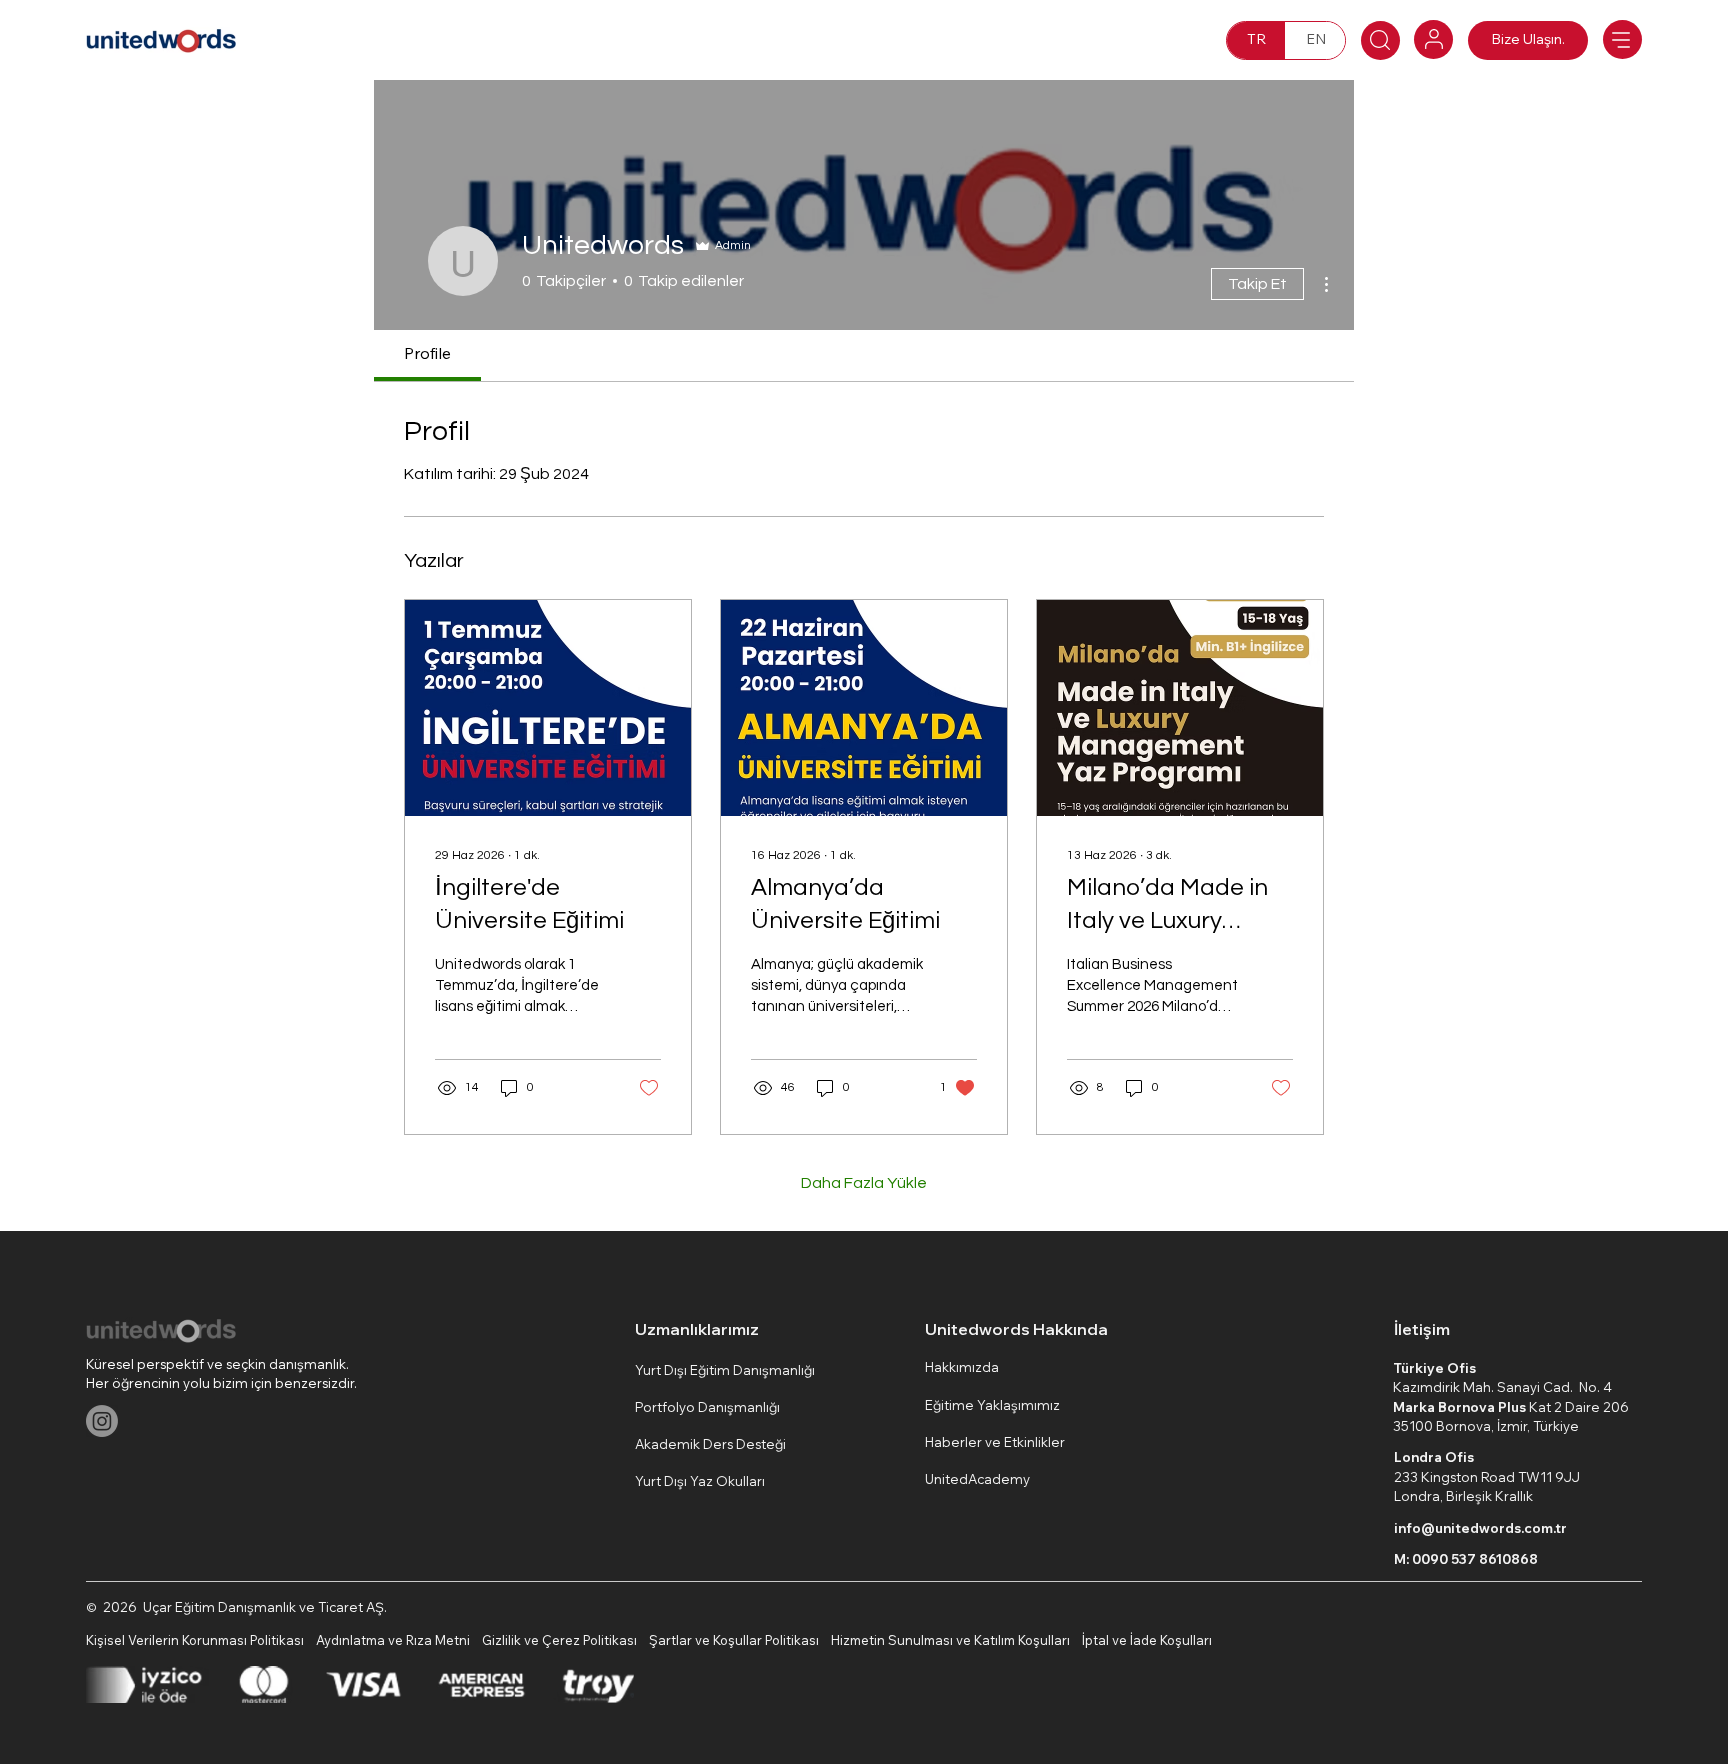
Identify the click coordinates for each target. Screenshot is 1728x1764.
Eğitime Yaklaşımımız (992, 1405)
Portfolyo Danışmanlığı (707, 1407)
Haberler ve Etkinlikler (995, 1442)
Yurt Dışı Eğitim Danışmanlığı (725, 1370)
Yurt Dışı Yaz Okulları (700, 1481)
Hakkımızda (962, 1367)
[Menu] (1622, 39)
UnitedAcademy (977, 1479)
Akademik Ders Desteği (710, 1444)
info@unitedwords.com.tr (1480, 1528)
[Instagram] (102, 1421)
